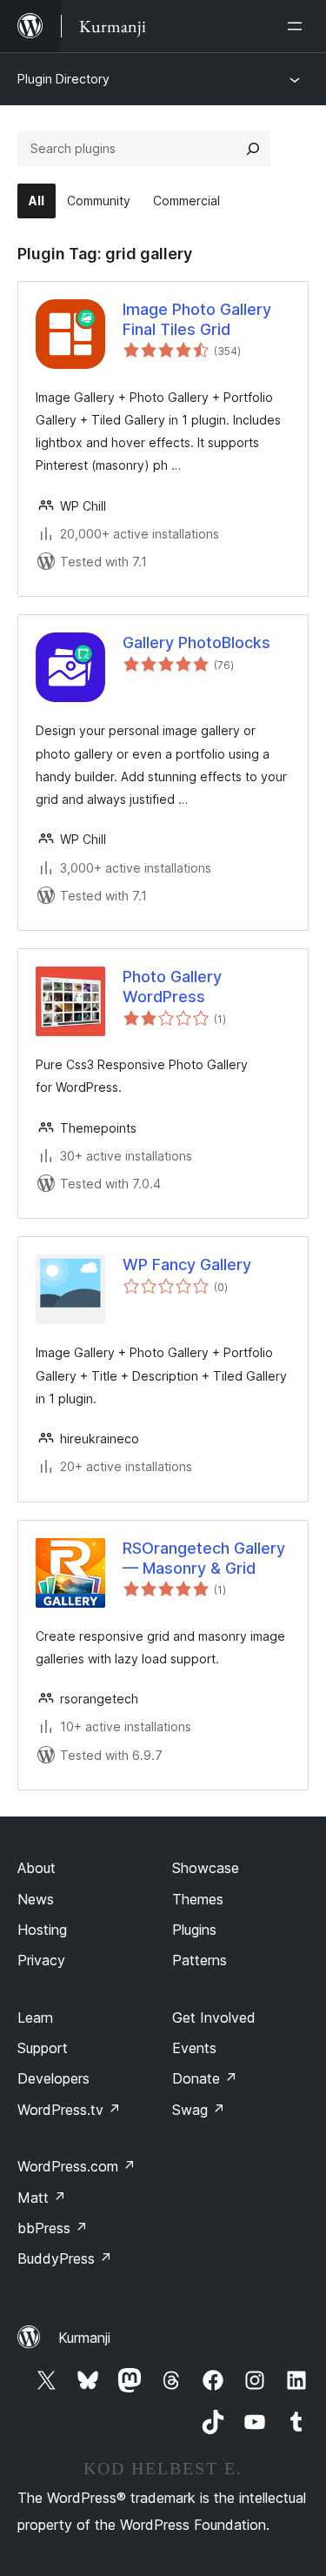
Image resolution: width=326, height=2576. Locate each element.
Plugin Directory (63, 79)
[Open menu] (298, 26)
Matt (42, 2198)
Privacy (41, 1960)
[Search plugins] (253, 149)
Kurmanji (84, 2338)
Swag (199, 2110)
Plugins (194, 1930)
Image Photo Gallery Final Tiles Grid (197, 319)
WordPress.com (77, 2166)
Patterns (200, 1960)
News (36, 1899)
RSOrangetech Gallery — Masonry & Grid (204, 1558)
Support (43, 2048)
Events (194, 2048)
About (37, 1868)
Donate (205, 2078)
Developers (53, 2078)
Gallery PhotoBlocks (196, 642)
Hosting (42, 1930)
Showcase (206, 1868)
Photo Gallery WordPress (172, 987)
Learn (35, 2017)
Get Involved (214, 2017)
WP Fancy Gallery (187, 1265)
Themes (198, 1899)
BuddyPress (65, 2258)
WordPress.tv (69, 2110)
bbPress (53, 2228)
